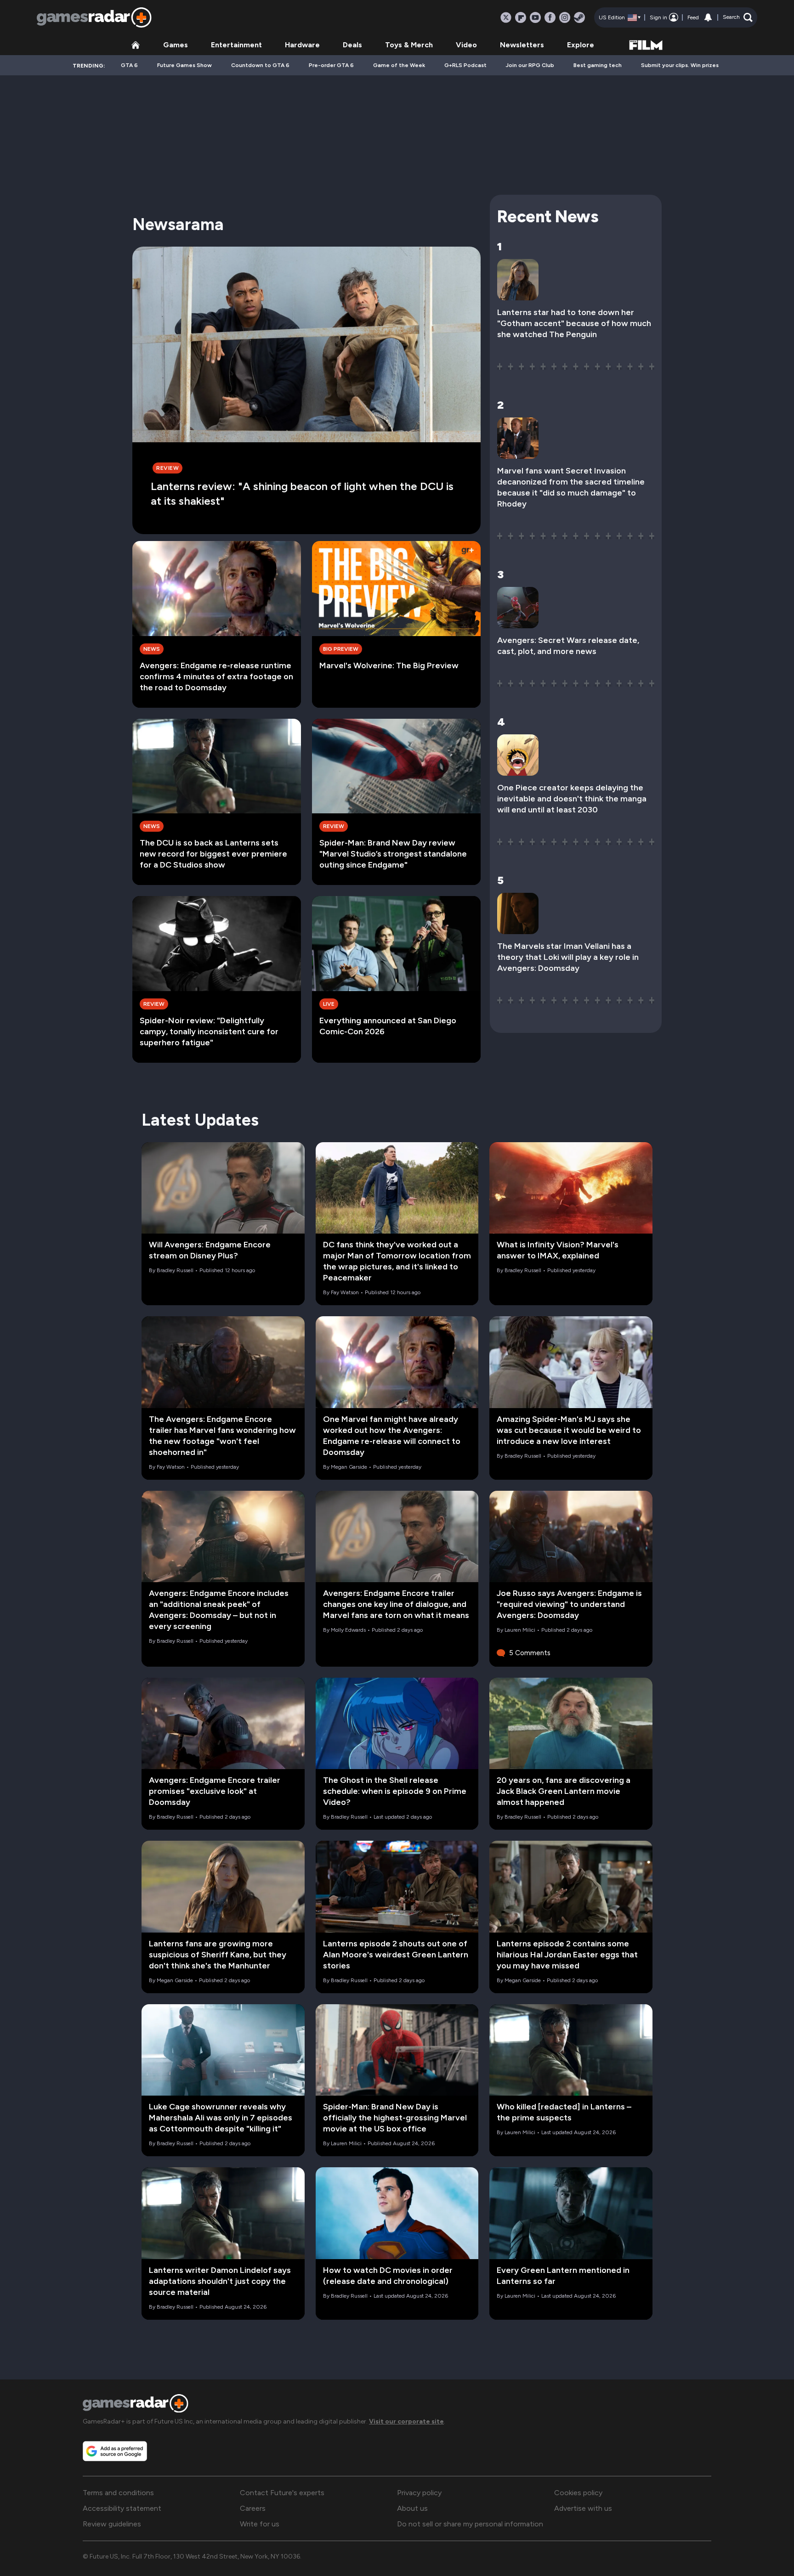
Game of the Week (399, 65)
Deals (352, 45)
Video (466, 45)
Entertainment (236, 45)
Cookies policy (578, 2493)
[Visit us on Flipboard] (521, 17)
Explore (581, 45)
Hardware (302, 45)
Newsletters (522, 45)
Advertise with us (583, 2508)
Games (176, 45)
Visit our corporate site (406, 2421)
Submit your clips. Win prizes (680, 65)
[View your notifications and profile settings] (708, 17)
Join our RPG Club (530, 65)
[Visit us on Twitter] (506, 17)
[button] (738, 17)
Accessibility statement (122, 2508)
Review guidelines (112, 2524)
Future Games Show (184, 65)
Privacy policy (419, 2493)
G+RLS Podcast (465, 65)
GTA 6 (129, 65)
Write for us (260, 2524)
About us (412, 2508)
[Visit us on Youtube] (535, 17)
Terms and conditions (118, 2493)
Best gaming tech (598, 65)
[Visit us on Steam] (579, 17)
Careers (253, 2508)
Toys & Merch (409, 45)
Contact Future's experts (282, 2493)
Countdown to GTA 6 (260, 65)
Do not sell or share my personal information (470, 2524)
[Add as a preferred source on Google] (115, 2451)
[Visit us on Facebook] (550, 17)
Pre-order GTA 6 (331, 65)
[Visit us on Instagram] (565, 17)
